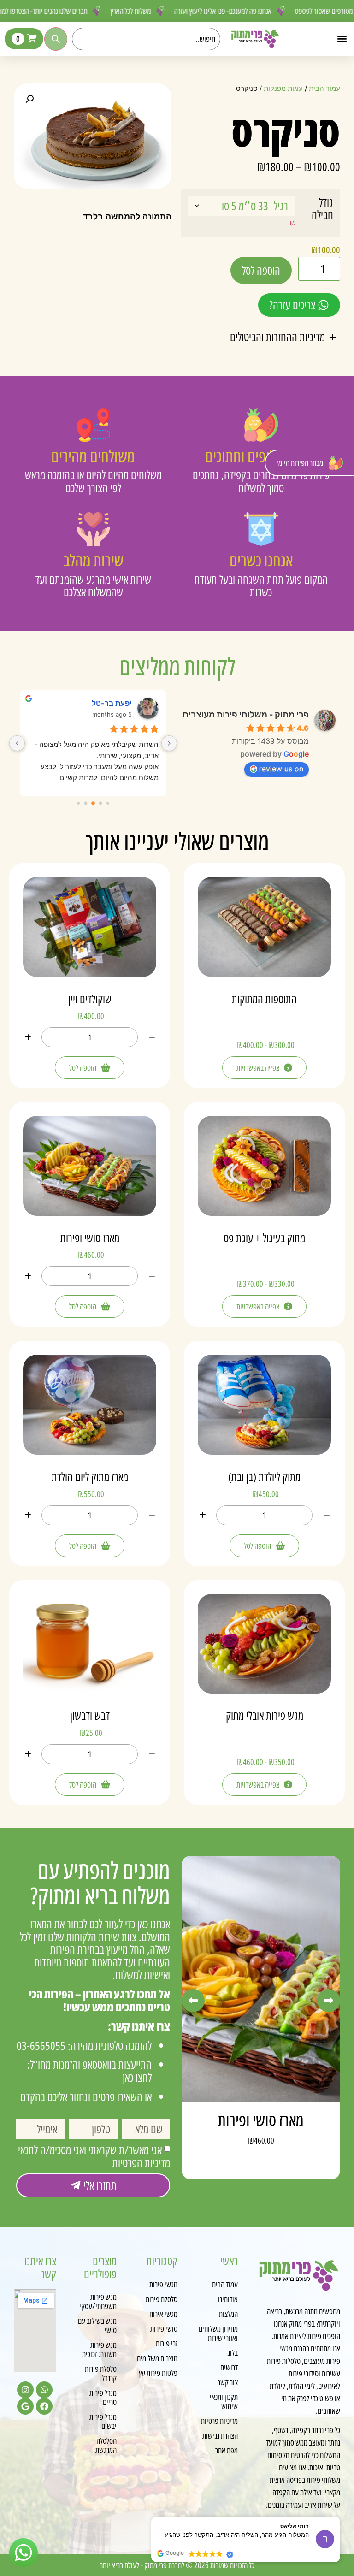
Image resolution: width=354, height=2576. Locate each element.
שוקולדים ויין (90, 999)
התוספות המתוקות (264, 999)
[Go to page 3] (93, 803)
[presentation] (193, 2001)
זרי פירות (167, 2343)
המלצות (228, 2314)
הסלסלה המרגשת (106, 2445)
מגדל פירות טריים (103, 2397)
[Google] (25, 2406)
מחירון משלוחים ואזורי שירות (218, 2333)
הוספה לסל (261, 270)
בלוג (233, 2352)
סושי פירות (164, 2328)
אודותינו (228, 2299)
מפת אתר (227, 2450)
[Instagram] (25, 2390)
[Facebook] (44, 2406)
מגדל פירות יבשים (103, 2421)
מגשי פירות (163, 2284)
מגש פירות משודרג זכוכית (99, 2349)
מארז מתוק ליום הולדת (90, 1476)
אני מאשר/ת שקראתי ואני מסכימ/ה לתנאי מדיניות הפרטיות (94, 2156)
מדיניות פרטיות (219, 2421)
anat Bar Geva (107, 703)
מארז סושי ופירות (90, 1238)
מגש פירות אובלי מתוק (265, 1715)
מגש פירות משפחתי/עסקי (98, 2301)
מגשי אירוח (163, 2314)
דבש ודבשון (90, 1715)
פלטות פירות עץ (158, 2373)
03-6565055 (41, 2045)
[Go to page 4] (86, 803)
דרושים (229, 2367)
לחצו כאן (137, 2077)
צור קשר (228, 2382)
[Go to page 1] (108, 803)
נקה (292, 222)
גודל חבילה (322, 209)
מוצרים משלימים (157, 2358)
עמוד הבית (324, 89)
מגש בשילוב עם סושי (97, 2325)
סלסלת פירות (162, 2299)
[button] (342, 39)
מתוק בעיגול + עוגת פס (264, 1238)
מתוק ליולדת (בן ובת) (264, 1476)
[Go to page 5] (78, 803)
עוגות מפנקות (283, 89)
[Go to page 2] (101, 803)
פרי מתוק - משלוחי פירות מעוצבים (246, 714)
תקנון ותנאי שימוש (224, 2401)
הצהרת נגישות (220, 2435)
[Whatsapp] (44, 2390)
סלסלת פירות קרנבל (101, 2373)
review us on (281, 769)
